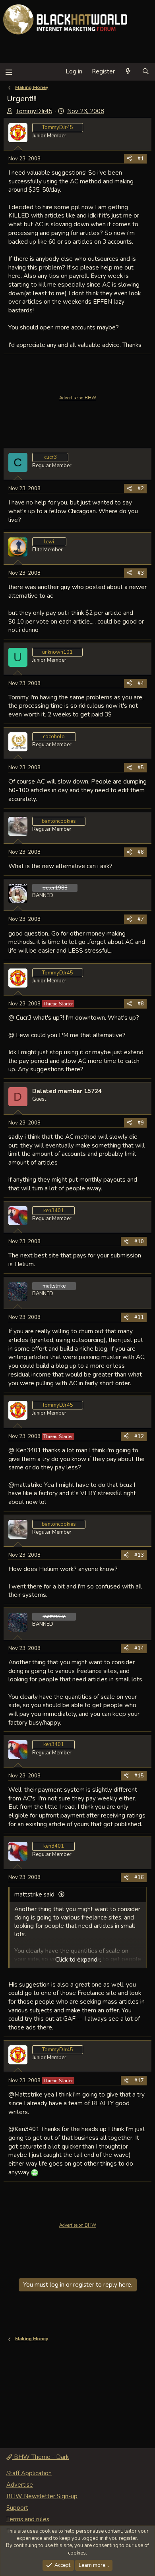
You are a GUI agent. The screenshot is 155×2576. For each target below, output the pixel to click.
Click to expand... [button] (78, 1960)
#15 (139, 1776)
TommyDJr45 (34, 111)
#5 (141, 768)
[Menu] (9, 72)
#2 (141, 489)
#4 (141, 683)
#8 (141, 1004)
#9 (141, 1123)
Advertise (20, 2485)
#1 (141, 159)
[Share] (129, 159)
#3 (141, 573)
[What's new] (128, 72)
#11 (139, 1317)
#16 (139, 1877)
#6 (141, 852)
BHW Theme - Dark (41, 2457)
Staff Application (29, 2473)
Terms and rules (28, 2519)
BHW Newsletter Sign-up (42, 2496)
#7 (141, 919)
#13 (139, 1555)
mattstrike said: (35, 1894)
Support (17, 2508)
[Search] (146, 72)
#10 (139, 1242)
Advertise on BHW (78, 398)
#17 (139, 2081)
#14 (139, 1648)
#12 (139, 1436)
